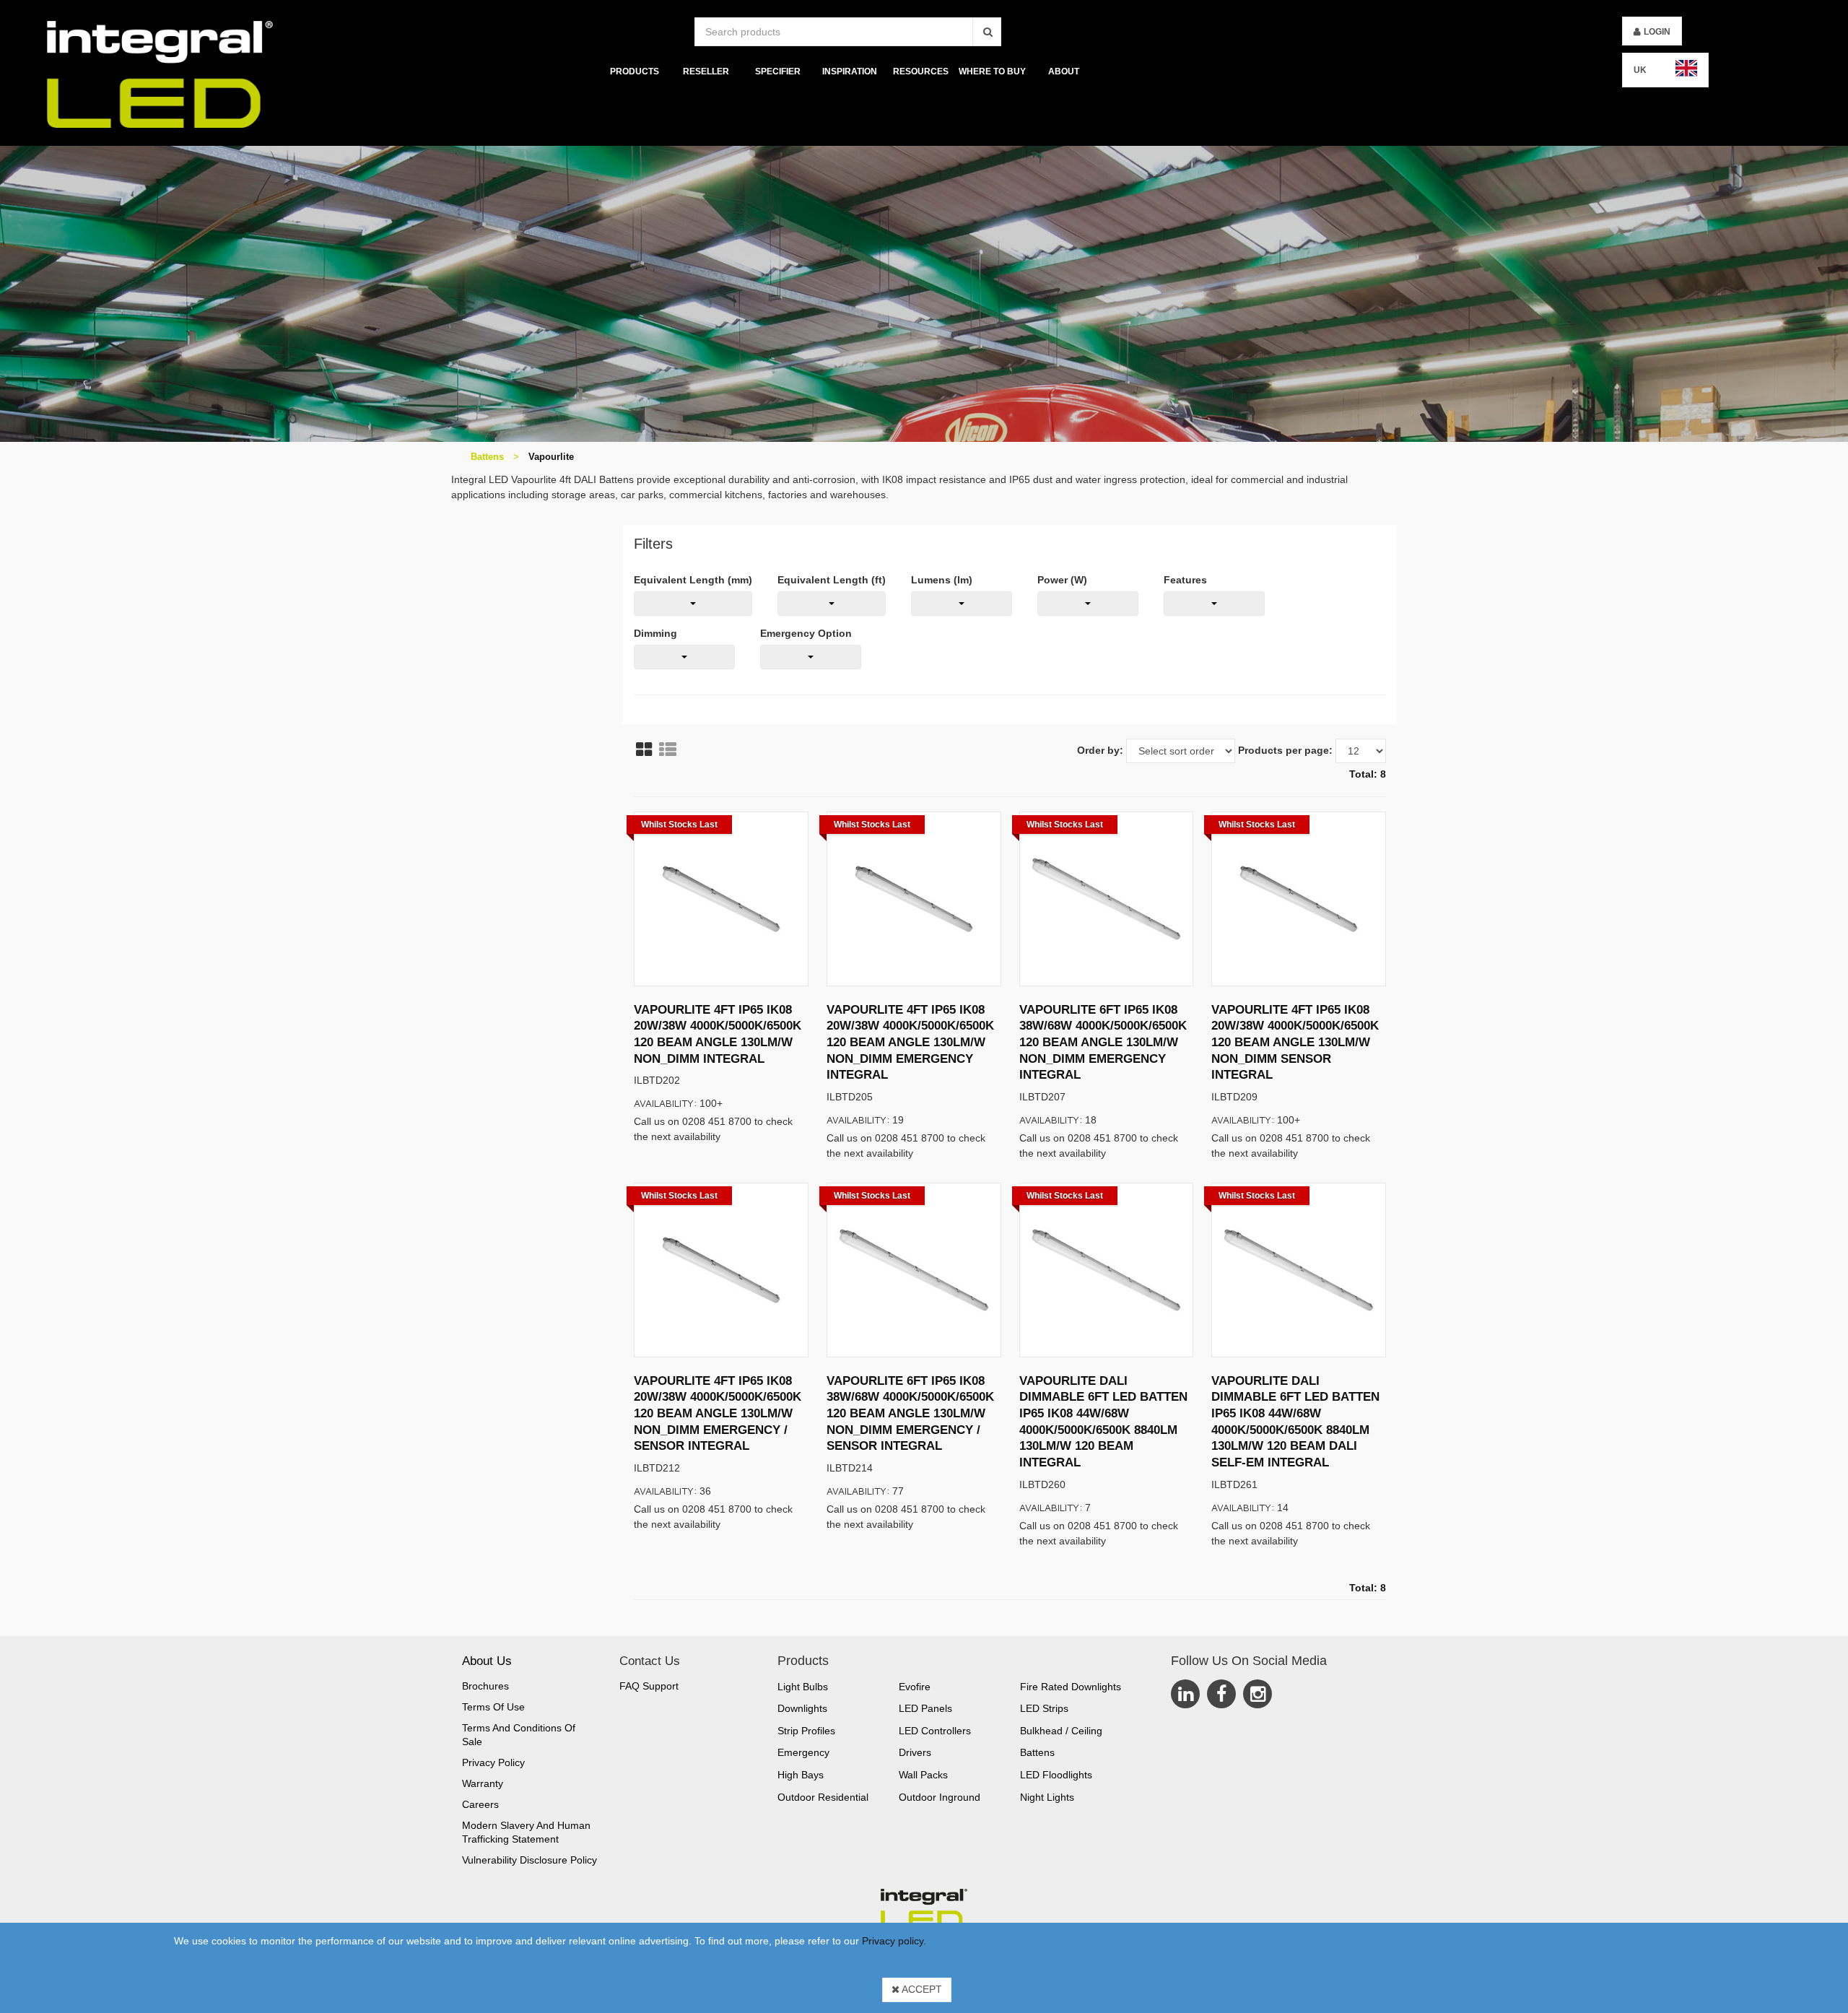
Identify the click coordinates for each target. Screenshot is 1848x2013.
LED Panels (925, 1708)
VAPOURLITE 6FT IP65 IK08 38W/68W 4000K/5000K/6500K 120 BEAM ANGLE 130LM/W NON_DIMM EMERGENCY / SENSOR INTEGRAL (910, 1414)
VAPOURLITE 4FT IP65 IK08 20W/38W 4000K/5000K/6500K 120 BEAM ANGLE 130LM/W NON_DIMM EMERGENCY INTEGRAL (910, 1043)
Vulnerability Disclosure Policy (529, 1860)
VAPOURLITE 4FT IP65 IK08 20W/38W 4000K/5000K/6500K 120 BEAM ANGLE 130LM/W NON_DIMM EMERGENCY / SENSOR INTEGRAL (718, 1414)
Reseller (706, 71)
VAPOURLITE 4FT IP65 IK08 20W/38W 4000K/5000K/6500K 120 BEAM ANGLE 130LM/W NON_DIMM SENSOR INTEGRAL (1295, 1043)
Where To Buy (992, 71)
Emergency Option (806, 633)
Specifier (778, 71)
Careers (480, 1804)
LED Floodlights (1056, 1775)
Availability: (666, 1103)
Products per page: (1285, 750)
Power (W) (1062, 580)
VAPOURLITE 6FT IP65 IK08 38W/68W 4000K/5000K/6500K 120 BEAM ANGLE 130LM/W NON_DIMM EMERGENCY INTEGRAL (1103, 1043)
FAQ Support (649, 1686)
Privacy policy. (894, 1941)
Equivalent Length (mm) (693, 580)
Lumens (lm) (942, 580)
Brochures (485, 1686)
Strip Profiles (806, 1731)
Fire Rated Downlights (1071, 1687)
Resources (921, 71)
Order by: (1100, 750)
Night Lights (1047, 1797)
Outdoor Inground (940, 1797)
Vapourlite (551, 457)
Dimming (655, 633)
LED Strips (1044, 1708)
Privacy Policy (493, 1762)
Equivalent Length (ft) (832, 580)
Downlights (802, 1708)
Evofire (915, 1687)
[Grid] (644, 749)
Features (1185, 580)
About (1064, 71)
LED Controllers (935, 1731)
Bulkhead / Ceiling (1061, 1731)
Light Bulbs (803, 1687)
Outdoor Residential (823, 1797)
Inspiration (849, 71)
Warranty (483, 1783)
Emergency (803, 1752)
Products (635, 71)
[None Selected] (693, 604)
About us (487, 1661)
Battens (487, 457)
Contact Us (650, 1661)
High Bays (801, 1775)
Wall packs (923, 1775)
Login (1657, 32)
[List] (668, 749)
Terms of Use (493, 1707)
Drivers (915, 1752)
